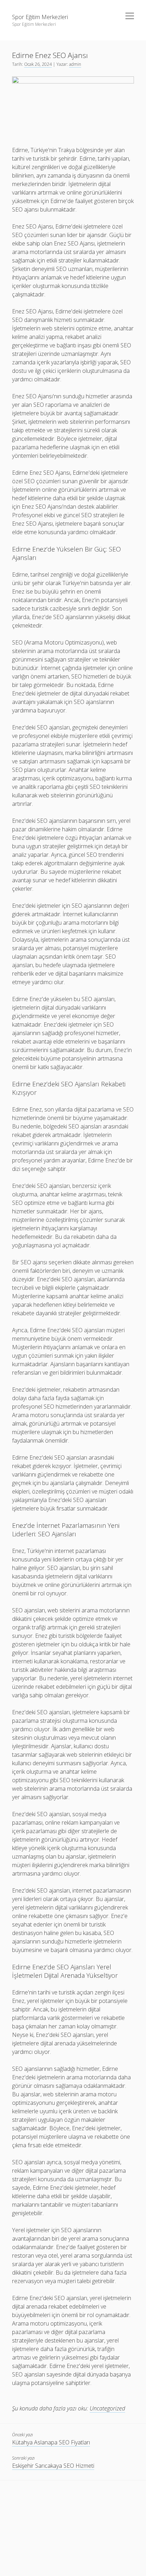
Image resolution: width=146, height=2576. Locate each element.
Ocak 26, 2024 (38, 64)
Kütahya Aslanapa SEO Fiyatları (51, 2442)
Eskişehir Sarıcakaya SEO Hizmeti (53, 2466)
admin (75, 64)
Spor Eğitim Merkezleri (40, 17)
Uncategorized (107, 2408)
